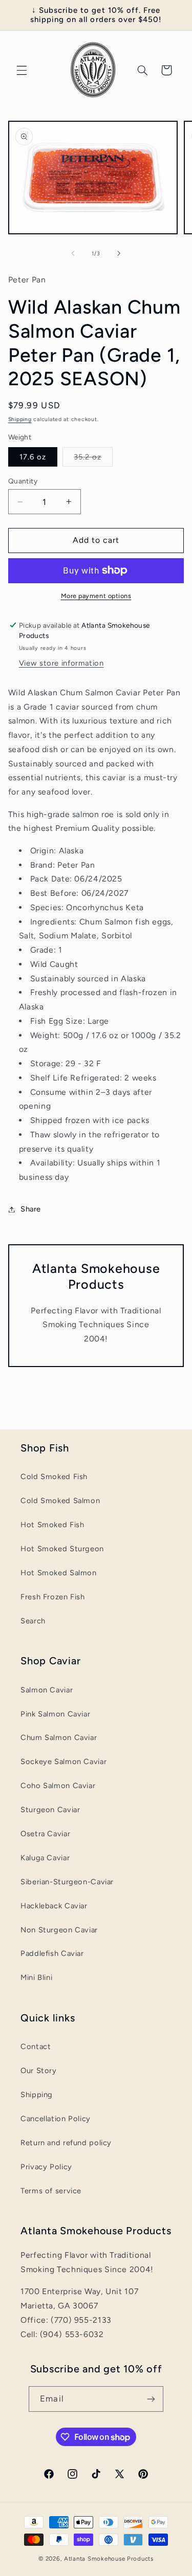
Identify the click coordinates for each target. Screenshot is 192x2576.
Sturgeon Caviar (50, 1810)
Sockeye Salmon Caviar (63, 1762)
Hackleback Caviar (54, 1906)
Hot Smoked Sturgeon (62, 1549)
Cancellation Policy (56, 2119)
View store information (61, 663)
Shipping (20, 419)
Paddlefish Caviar (52, 1953)
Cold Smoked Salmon (60, 1501)
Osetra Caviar (45, 1834)
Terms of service (51, 2191)
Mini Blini (36, 1977)
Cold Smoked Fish (54, 1477)
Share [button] (31, 1209)
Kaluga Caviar (45, 1858)
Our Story (39, 2071)
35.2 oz (93, 459)
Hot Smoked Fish (52, 1525)
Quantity (23, 481)
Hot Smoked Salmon (59, 1573)
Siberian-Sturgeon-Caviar (67, 1882)
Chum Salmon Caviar (59, 1737)
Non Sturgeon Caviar (59, 1930)
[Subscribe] (151, 2399)
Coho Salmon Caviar (58, 1786)
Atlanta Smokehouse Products (109, 2559)
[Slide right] (119, 253)
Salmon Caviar (47, 1690)
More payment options (96, 596)
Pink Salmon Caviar (55, 1714)
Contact (36, 2046)
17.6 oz (33, 457)
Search (33, 1621)
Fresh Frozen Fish (53, 1597)
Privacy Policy (46, 2167)
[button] (22, 70)
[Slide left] (73, 253)
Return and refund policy (66, 2143)
